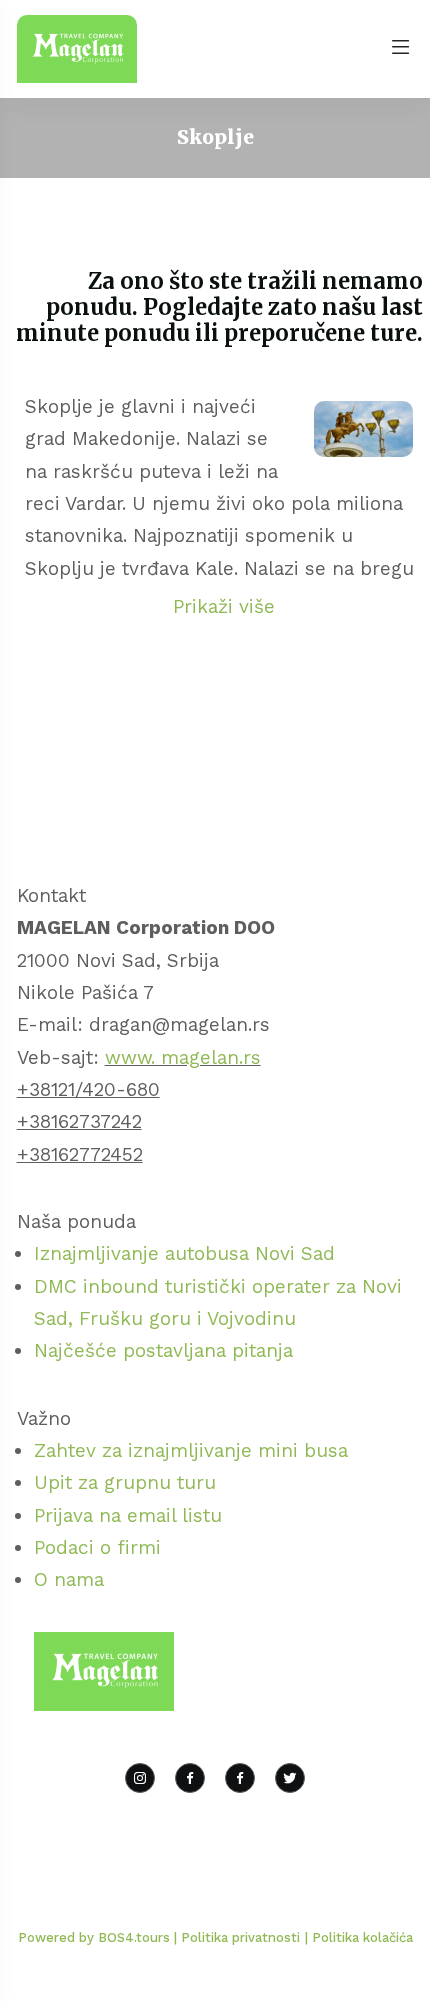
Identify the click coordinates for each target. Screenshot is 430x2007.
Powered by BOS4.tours (96, 1937)
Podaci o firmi (97, 1547)
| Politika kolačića (359, 1937)
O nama (69, 1579)
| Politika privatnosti (237, 1937)
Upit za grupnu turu (125, 1482)
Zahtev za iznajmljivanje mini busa (191, 1450)
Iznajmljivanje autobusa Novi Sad (184, 1253)
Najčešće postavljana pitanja (163, 1350)
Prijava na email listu (128, 1515)
